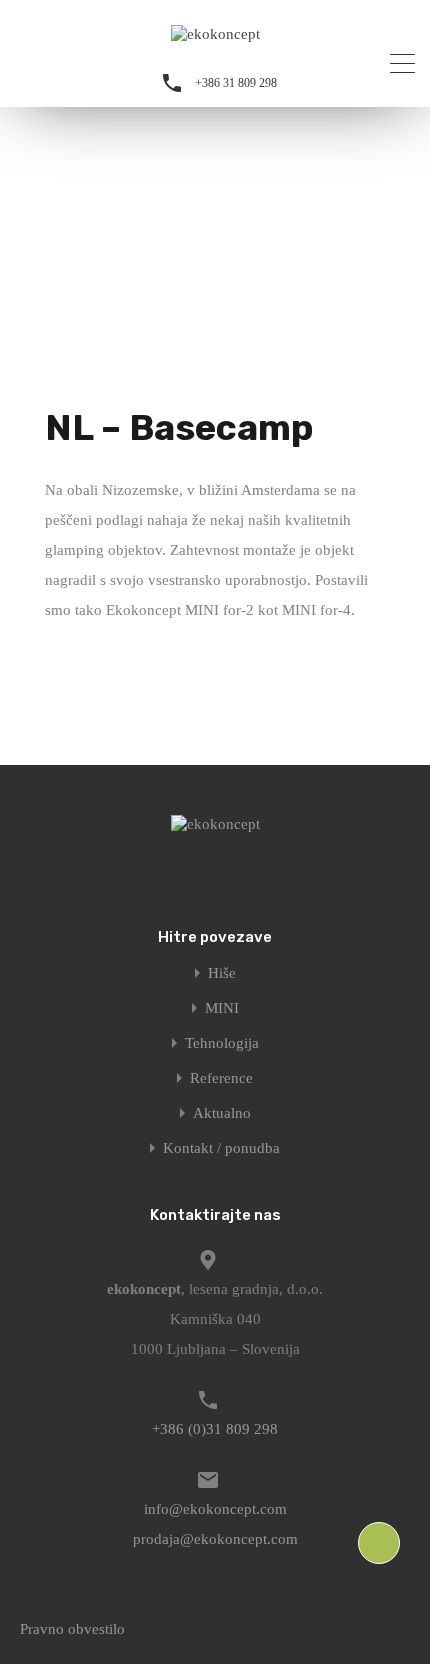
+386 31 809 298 (236, 83)
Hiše (222, 973)
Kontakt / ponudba (221, 1148)
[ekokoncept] (215, 34)
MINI (222, 1008)
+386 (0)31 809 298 (215, 1429)
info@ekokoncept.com (215, 1509)
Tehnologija (222, 1043)
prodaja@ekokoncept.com (215, 1539)
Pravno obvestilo (72, 1629)
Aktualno (222, 1113)
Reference (221, 1078)
